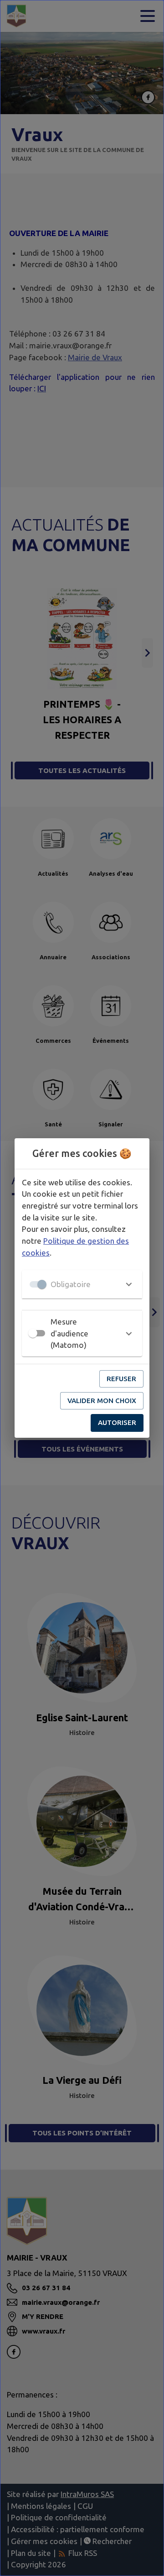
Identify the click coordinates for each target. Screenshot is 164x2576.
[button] (82, 1284)
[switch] (33, 1333)
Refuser (121, 1379)
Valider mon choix (102, 1401)
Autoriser (117, 1422)
